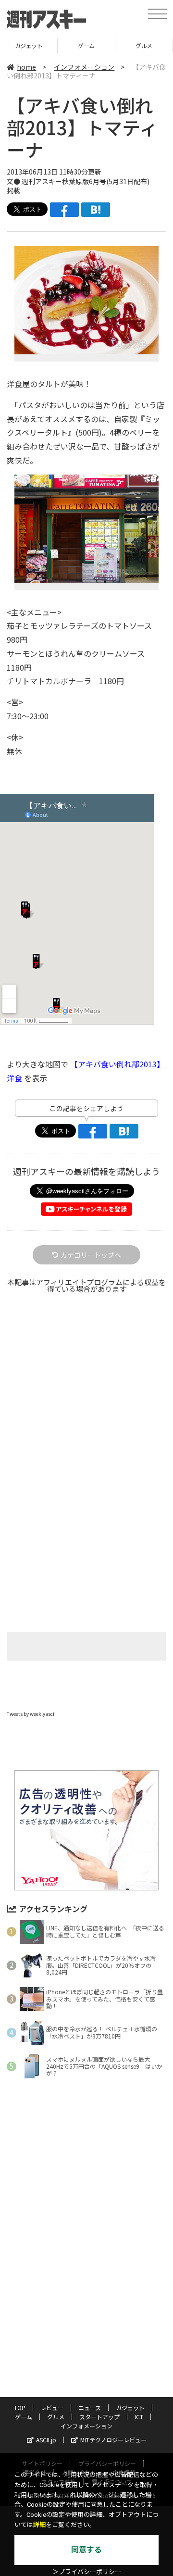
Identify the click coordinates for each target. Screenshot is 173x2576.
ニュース (90, 2407)
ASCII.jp (46, 2440)
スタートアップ (144, 45)
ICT (139, 2417)
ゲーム (29, 45)
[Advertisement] (86, 1415)
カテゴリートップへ (91, 1255)
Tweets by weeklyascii (31, 1714)
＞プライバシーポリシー (87, 2572)
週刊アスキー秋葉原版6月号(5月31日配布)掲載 (78, 186)
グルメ (86, 45)
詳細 (39, 2525)
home (26, 67)
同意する (86, 2550)
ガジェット (130, 2407)
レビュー (52, 2407)
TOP (20, 2407)
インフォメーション (84, 67)
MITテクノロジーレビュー (113, 2440)
